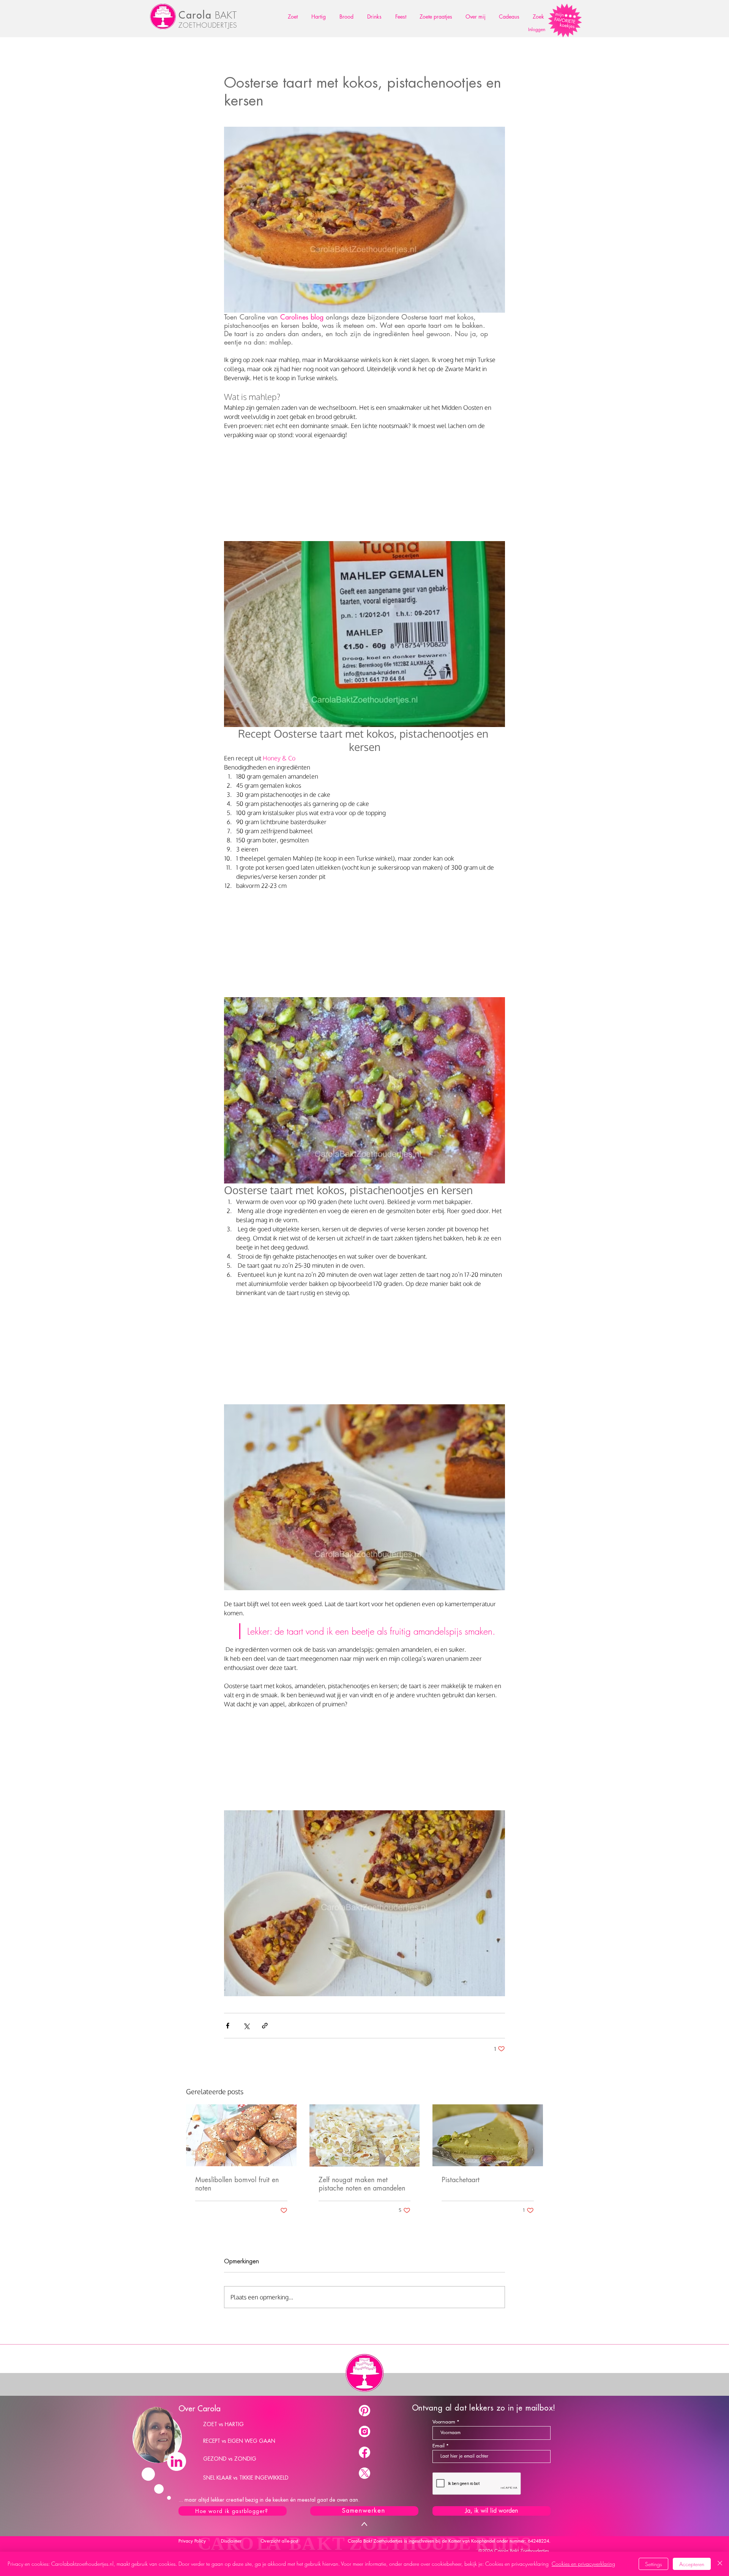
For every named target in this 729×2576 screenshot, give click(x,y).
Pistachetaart (461, 2180)
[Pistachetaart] (488, 2135)
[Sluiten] (720, 2564)
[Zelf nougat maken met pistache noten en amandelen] (365, 2135)
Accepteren (692, 2564)
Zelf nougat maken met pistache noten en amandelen (362, 2184)
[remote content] (364, 488)
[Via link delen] (265, 2026)
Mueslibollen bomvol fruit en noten (237, 2184)
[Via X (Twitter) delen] (246, 2026)
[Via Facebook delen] (228, 2026)
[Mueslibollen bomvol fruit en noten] (241, 2135)
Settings (653, 2564)
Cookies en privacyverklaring (583, 2564)
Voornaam (444, 2422)
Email (439, 2446)
